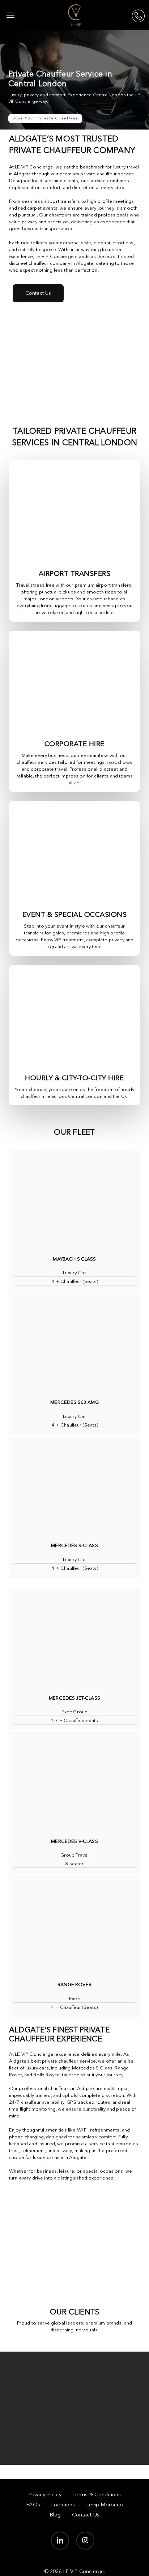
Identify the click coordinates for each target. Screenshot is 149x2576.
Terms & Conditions (97, 2495)
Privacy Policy (45, 2495)
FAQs (33, 2505)
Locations (63, 2505)
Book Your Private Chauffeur (45, 118)
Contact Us (86, 2515)
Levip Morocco (105, 2505)
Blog (55, 2515)
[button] (10, 15)
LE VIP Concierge (34, 167)
